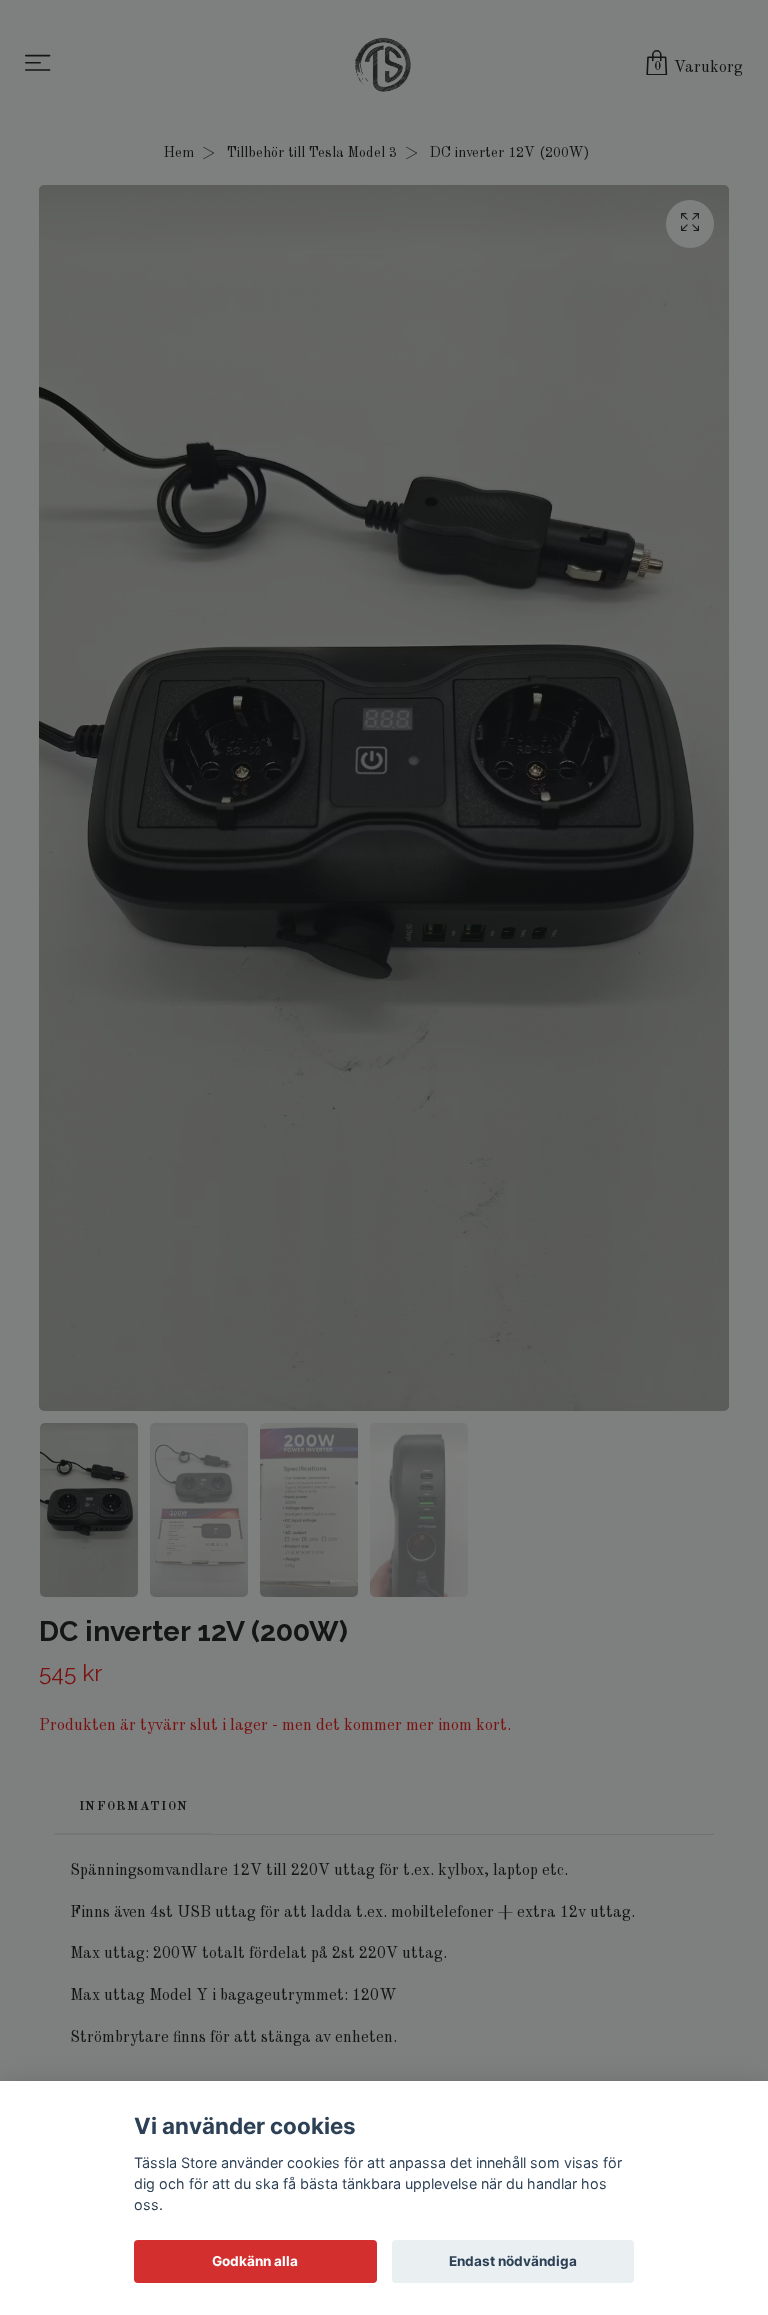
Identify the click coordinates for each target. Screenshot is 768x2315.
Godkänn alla (255, 2261)
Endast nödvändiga (513, 2261)
